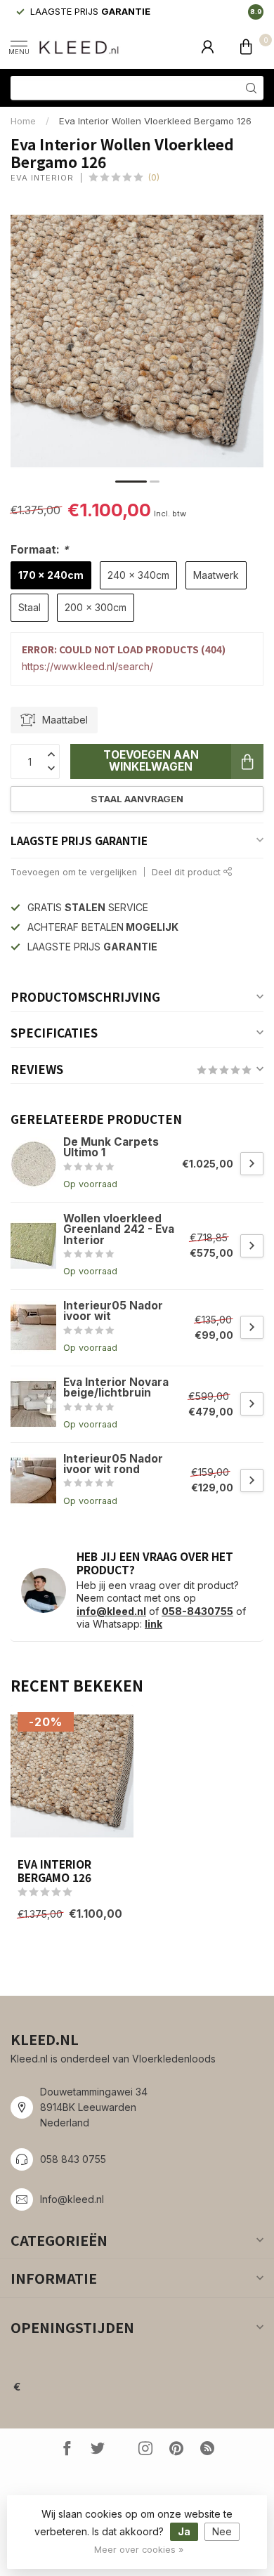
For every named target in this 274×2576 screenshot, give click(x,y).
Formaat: (40, 550)
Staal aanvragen (137, 799)
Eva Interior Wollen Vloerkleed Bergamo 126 (155, 121)
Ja (184, 2531)
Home (23, 121)
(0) (154, 177)
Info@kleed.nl (72, 2199)
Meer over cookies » (139, 2550)
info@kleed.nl (111, 1611)
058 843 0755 (73, 2159)
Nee (222, 2531)
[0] (246, 46)
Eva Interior (42, 178)
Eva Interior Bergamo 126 (54, 1870)
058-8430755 (197, 1611)
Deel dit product (188, 872)
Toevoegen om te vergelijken (74, 872)
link (154, 1624)
